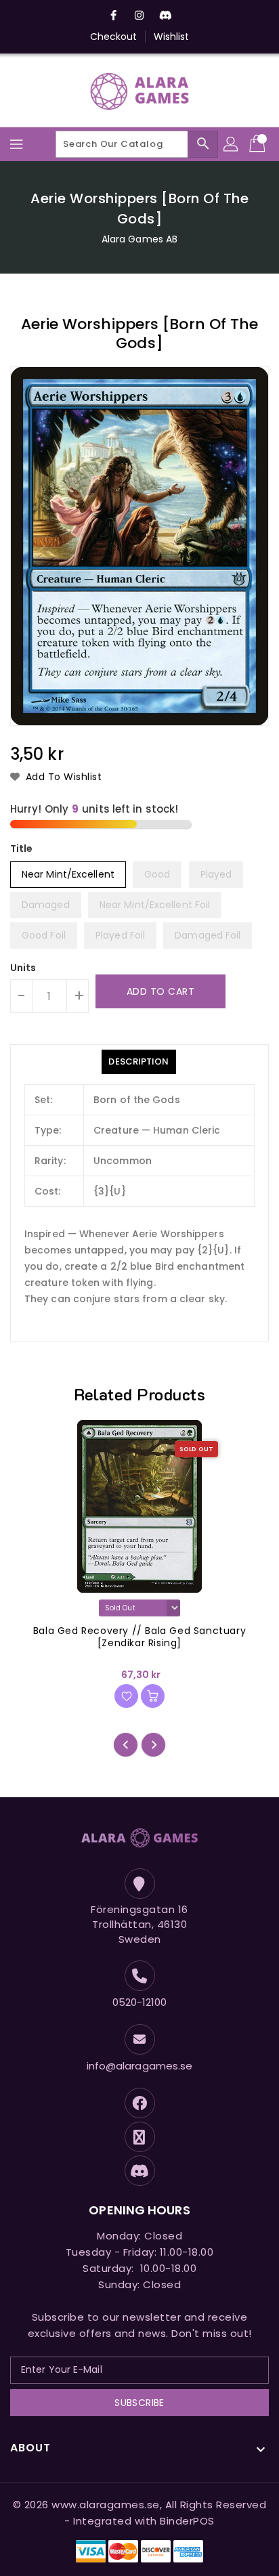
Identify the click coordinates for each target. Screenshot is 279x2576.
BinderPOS (187, 2521)
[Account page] (232, 144)
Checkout (114, 37)
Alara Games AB (139, 239)
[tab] (138, 1062)
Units (23, 968)
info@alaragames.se (140, 2066)
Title (22, 849)
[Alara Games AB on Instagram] (139, 16)
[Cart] (259, 144)
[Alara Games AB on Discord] (165, 16)
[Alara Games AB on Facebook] (114, 16)
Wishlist (172, 37)
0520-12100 (140, 2002)
